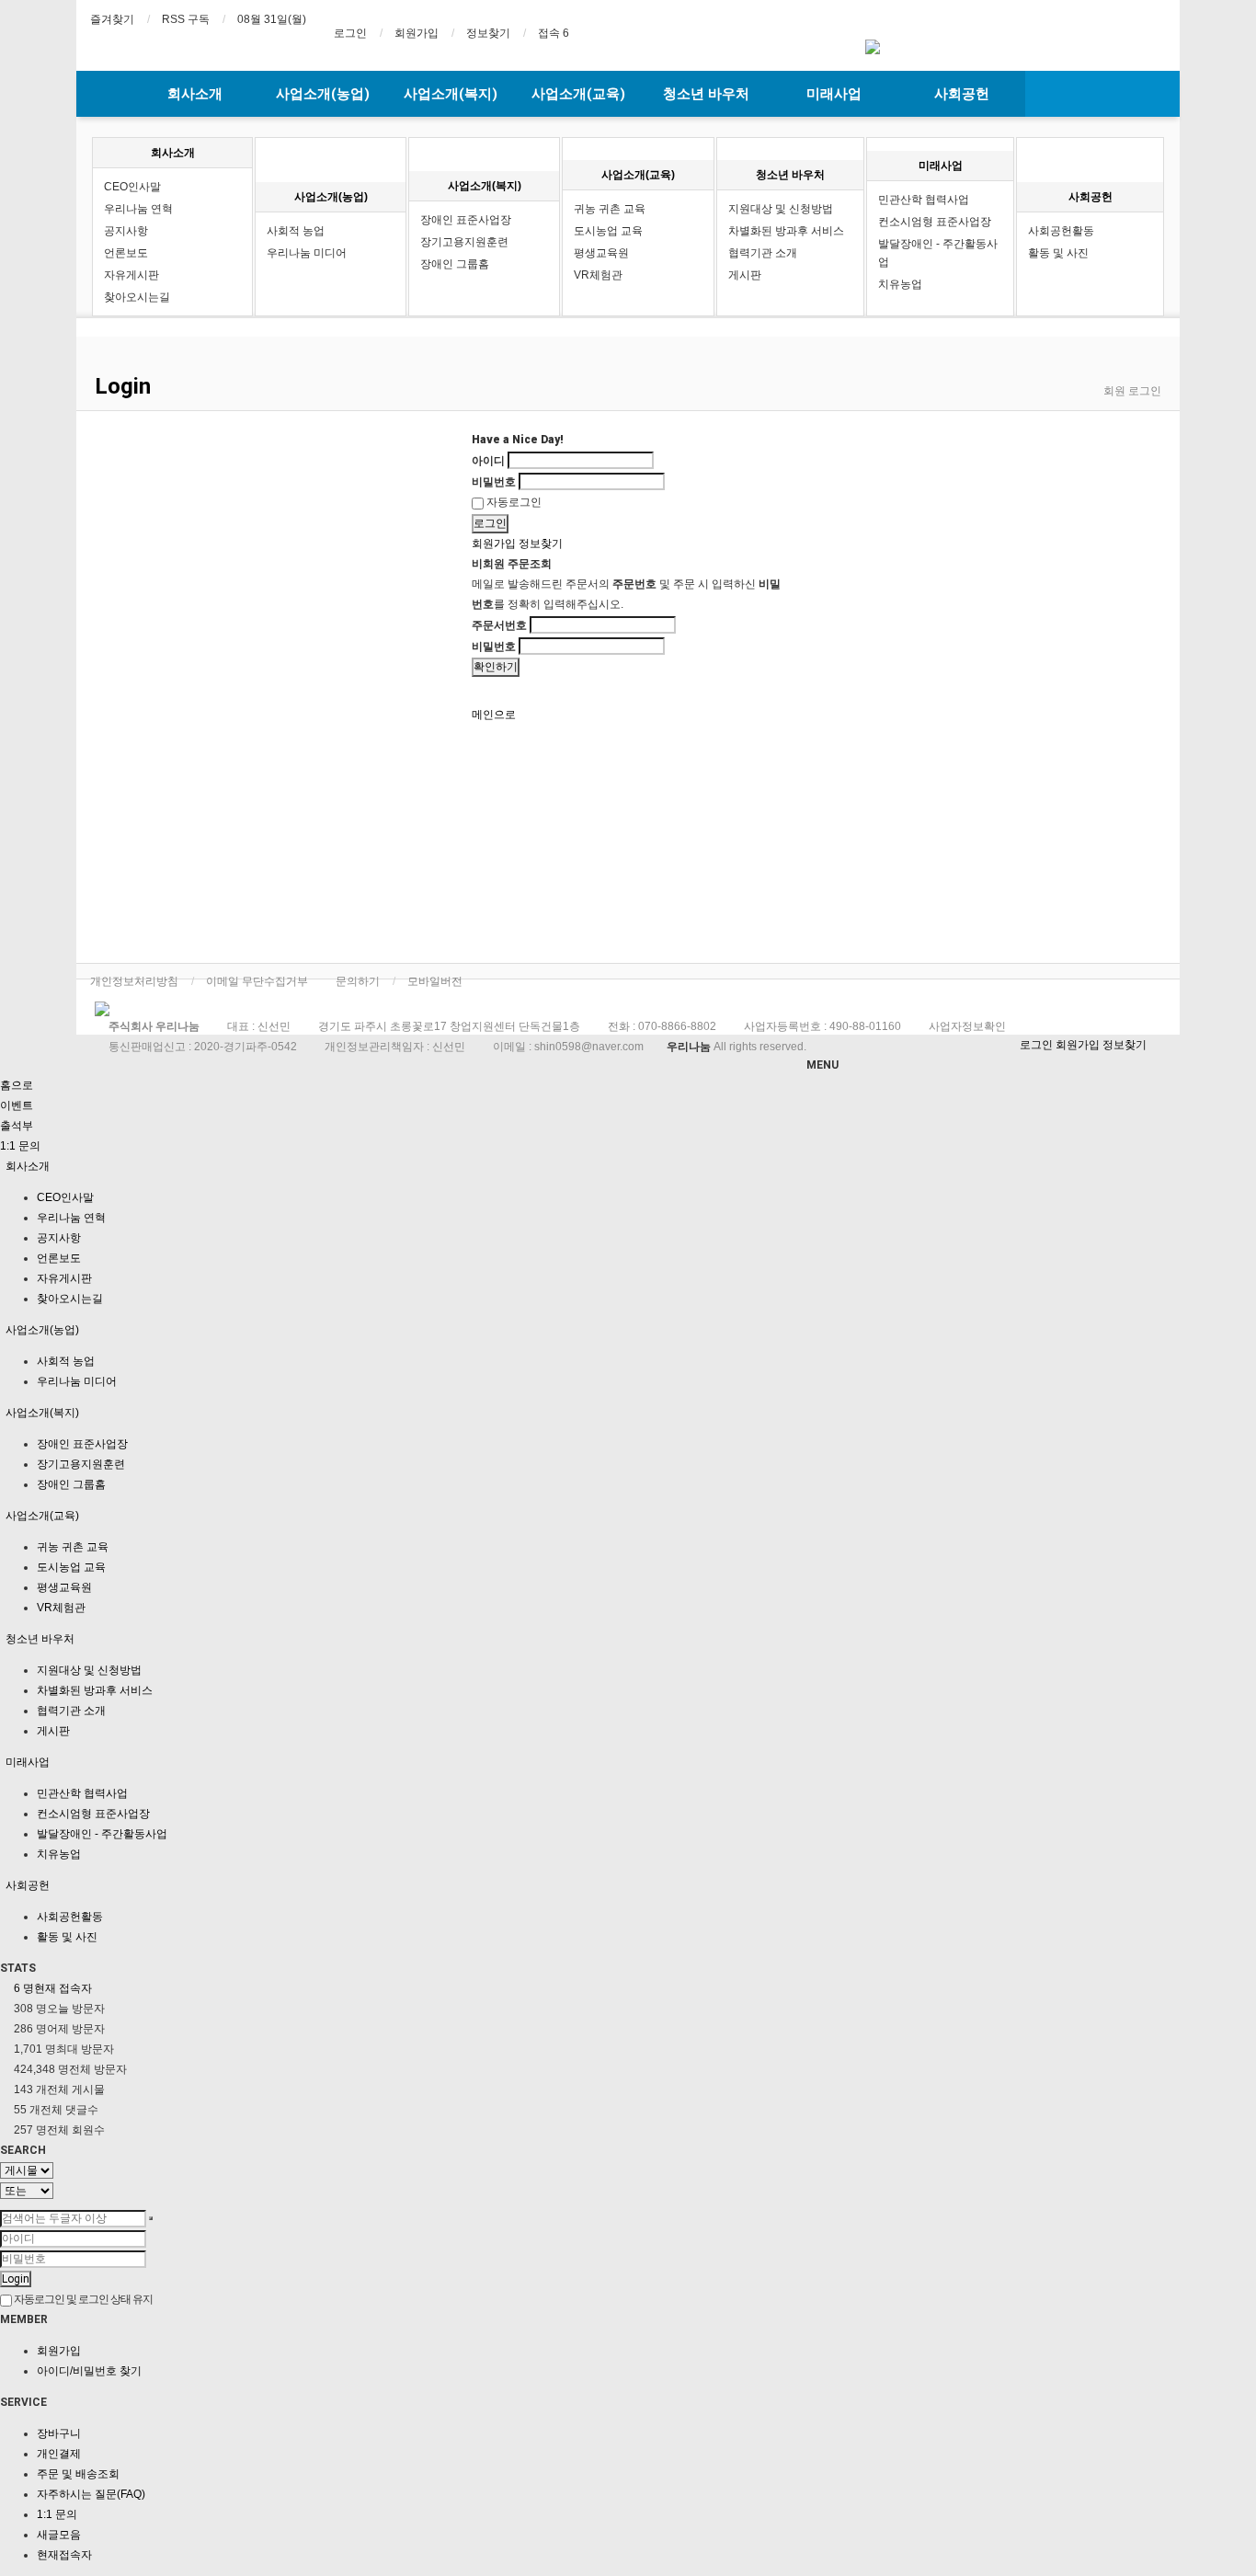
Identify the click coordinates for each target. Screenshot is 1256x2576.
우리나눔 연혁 (138, 209)
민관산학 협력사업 (924, 200)
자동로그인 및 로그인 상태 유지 (82, 2299)
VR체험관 (598, 275)
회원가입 (417, 33)
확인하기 (496, 667)
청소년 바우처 (706, 94)
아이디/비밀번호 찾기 (89, 2371)
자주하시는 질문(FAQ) (91, 2494)
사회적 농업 (296, 231)
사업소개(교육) (578, 94)
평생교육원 (601, 253)
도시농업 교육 (608, 231)
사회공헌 (962, 94)
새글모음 (59, 2535)
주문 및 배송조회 (78, 2474)
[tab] (628, 1166)
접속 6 (554, 33)
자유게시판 (131, 275)
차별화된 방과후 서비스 (786, 231)
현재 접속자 (53, 1988)
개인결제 (59, 2454)
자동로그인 (513, 502)
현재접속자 (64, 2555)
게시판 (745, 275)
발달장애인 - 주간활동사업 (938, 253)
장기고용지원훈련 (464, 242)
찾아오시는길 (137, 297)
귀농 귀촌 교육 (610, 209)
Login (16, 2279)
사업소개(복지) (451, 94)
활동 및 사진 (1058, 253)
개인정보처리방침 (134, 981)
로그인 (350, 33)
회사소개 (195, 94)
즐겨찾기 (112, 19)
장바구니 (59, 2433)
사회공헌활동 (1061, 231)
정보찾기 (488, 33)
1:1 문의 (57, 2514)
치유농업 (900, 284)
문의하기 (358, 981)
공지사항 (126, 231)
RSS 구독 (186, 19)
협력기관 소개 (763, 253)
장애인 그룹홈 (455, 264)
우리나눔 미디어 (307, 253)
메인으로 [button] (494, 715)
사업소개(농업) (323, 94)
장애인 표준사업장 (466, 220)
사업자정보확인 (967, 1026)
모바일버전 (435, 981)
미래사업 (834, 94)
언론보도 (126, 253)
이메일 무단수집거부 (257, 981)
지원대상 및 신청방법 (781, 209)
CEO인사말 (132, 187)
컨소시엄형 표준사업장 (935, 222)
